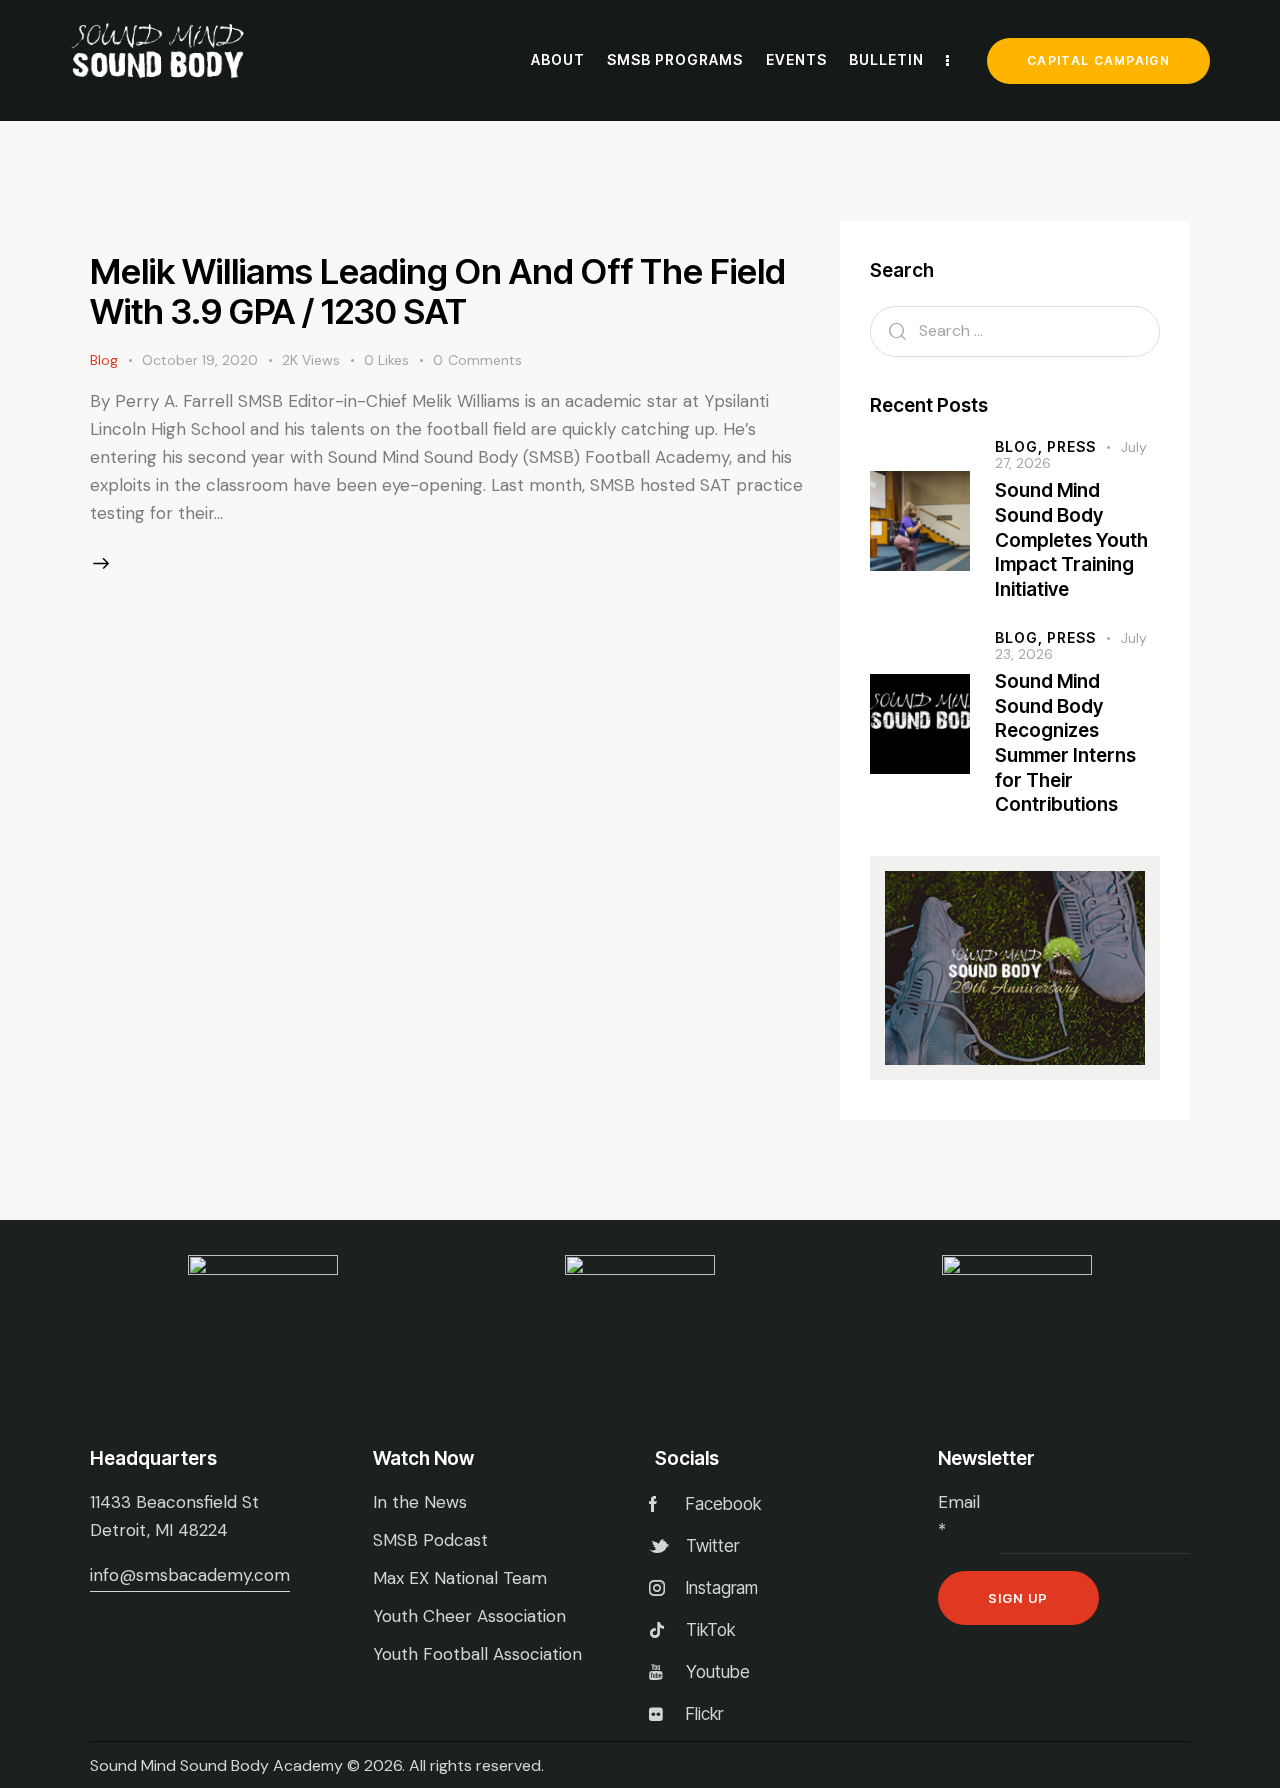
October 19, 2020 (200, 360)
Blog (104, 360)
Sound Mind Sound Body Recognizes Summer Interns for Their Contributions (1065, 743)
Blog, (1021, 446)
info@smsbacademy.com (190, 1575)
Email (959, 1516)
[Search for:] (1015, 330)
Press (1071, 446)
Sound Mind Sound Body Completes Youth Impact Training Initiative (1071, 540)
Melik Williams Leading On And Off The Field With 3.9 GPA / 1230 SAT (438, 291)
